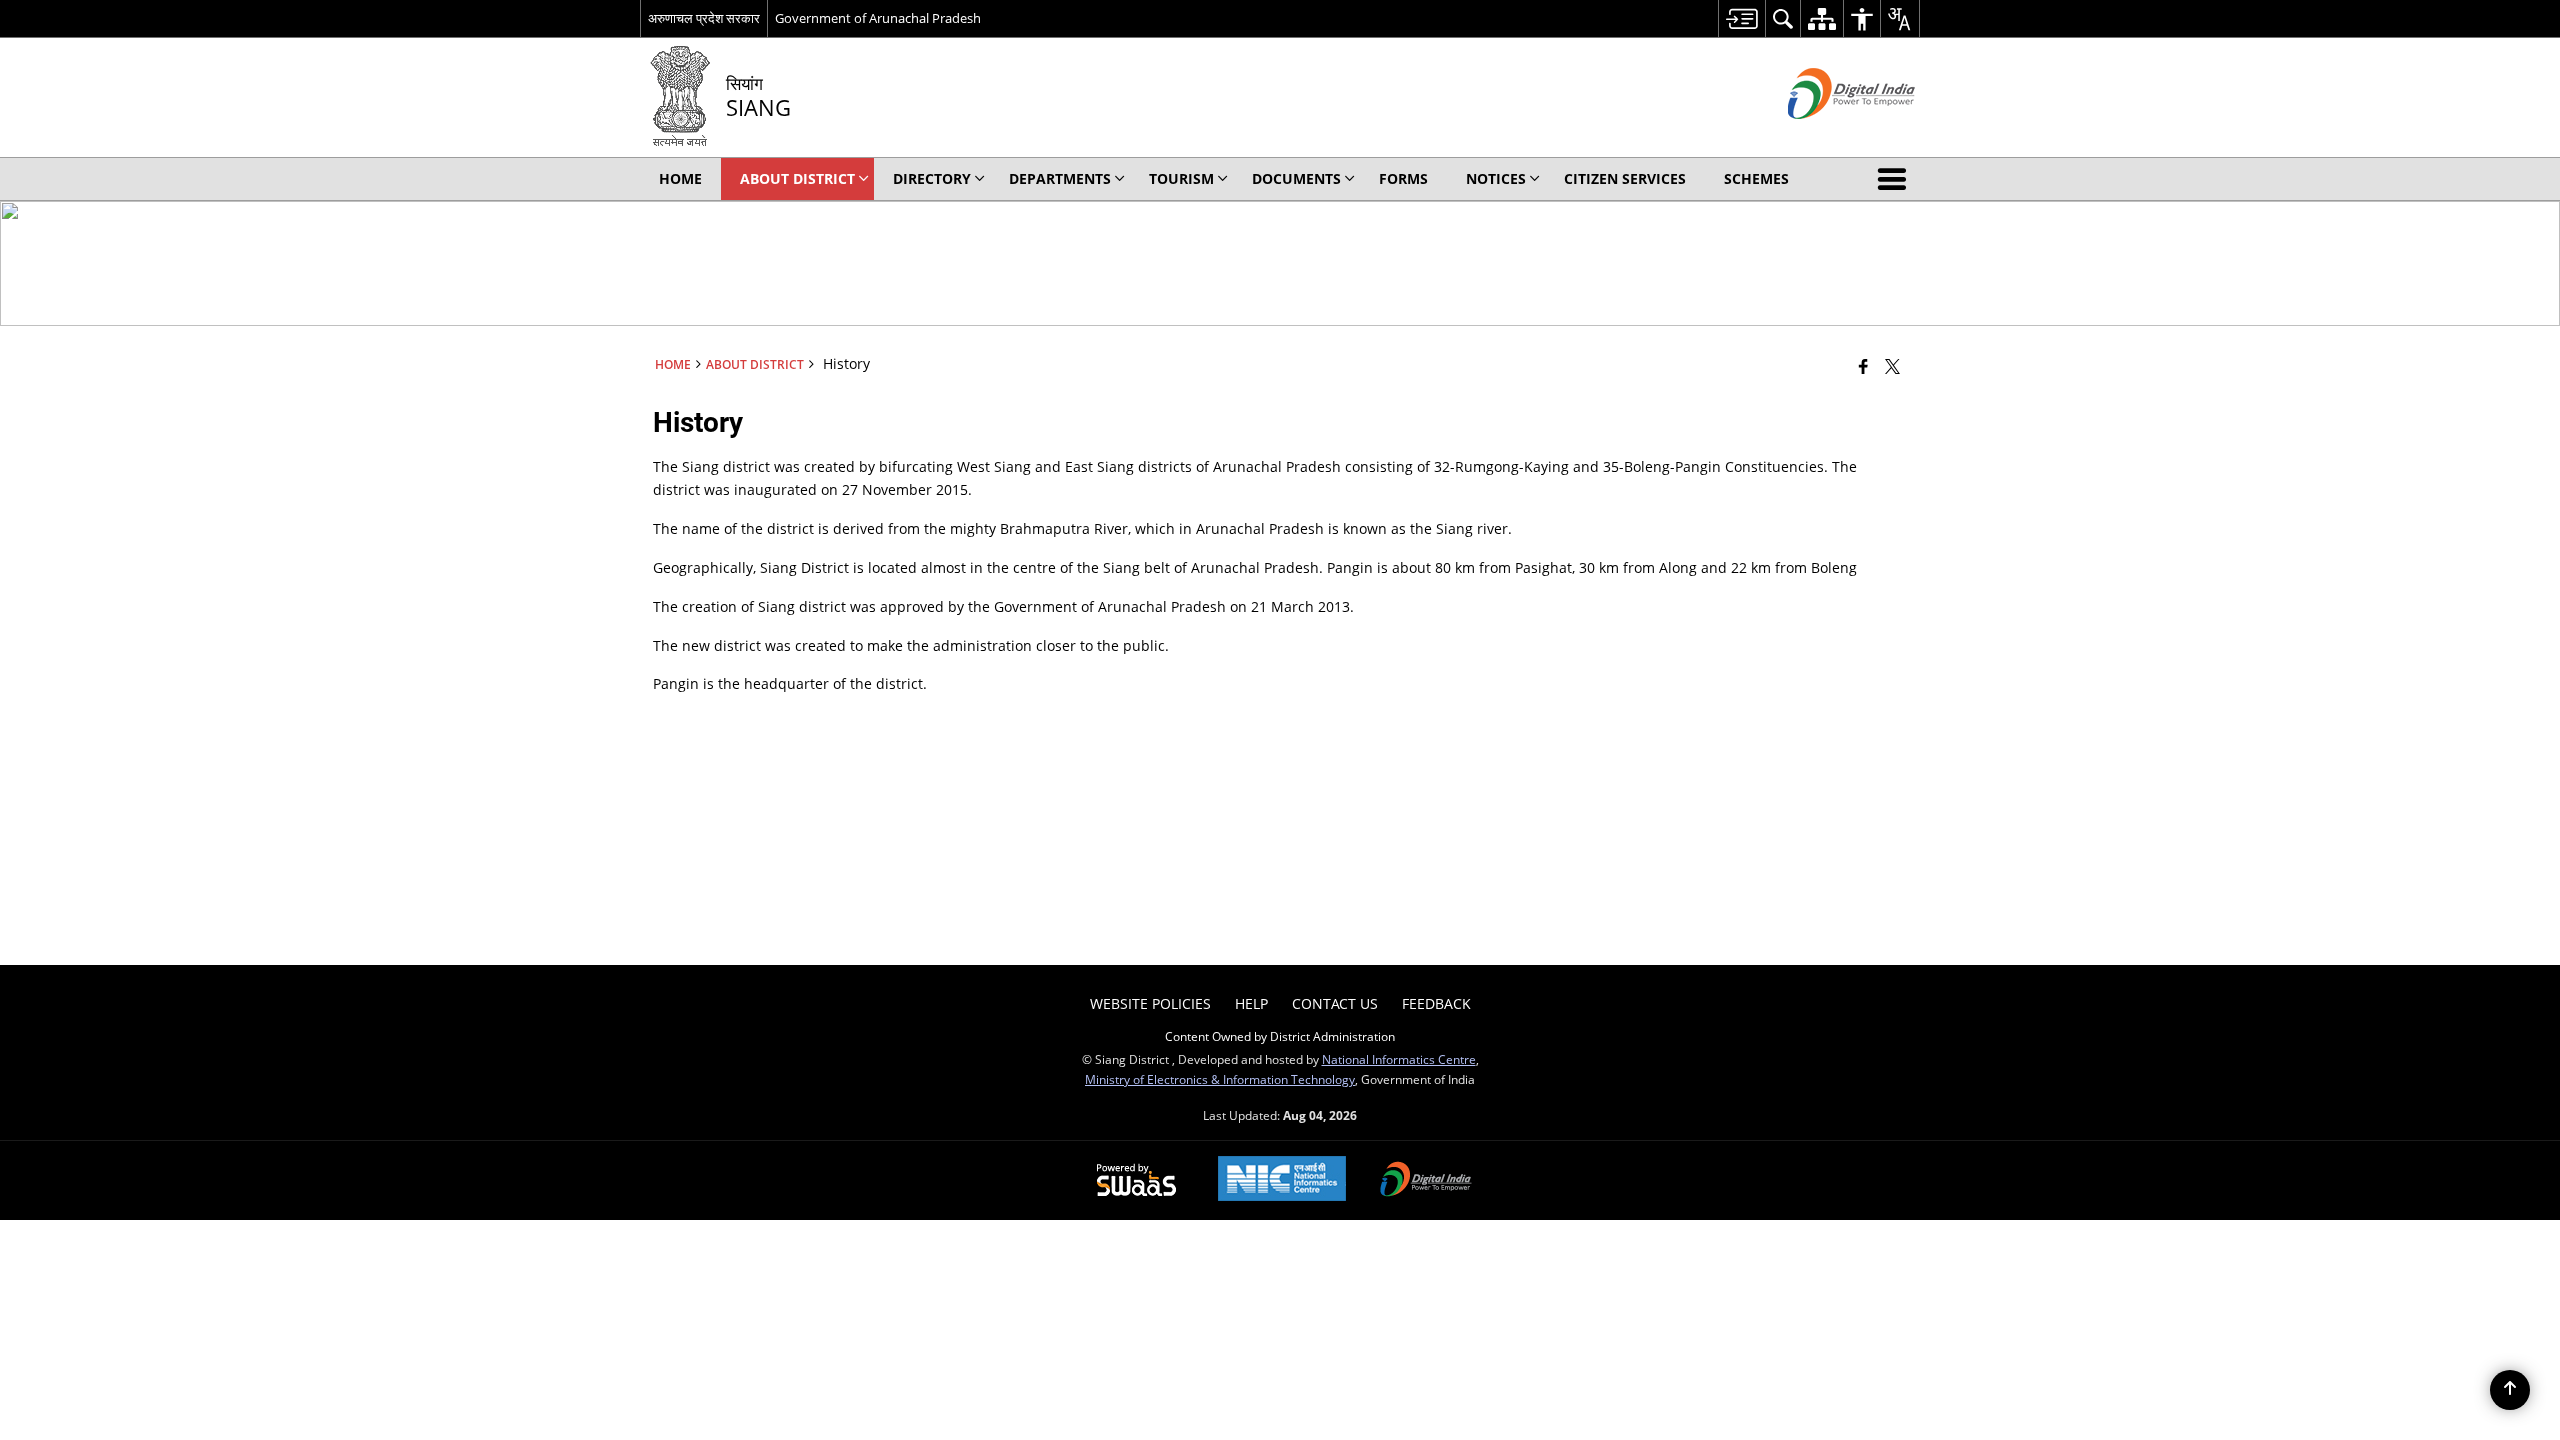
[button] (1896, 179)
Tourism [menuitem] (1181, 178)
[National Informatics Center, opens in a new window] (1282, 1180)
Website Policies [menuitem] (1150, 1003)
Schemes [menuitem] (1756, 178)
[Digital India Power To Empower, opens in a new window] (1426, 1181)
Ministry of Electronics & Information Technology (1220, 1079)
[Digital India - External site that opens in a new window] (1826, 135)
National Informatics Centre (1399, 1059)
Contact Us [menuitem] (1335, 1003)
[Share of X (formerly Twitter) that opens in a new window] (1892, 366)
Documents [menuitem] (1296, 178)
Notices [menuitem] (1496, 178)
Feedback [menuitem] (1436, 1003)
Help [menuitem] (1251, 1003)
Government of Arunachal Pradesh (878, 18)
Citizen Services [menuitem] (1625, 178)
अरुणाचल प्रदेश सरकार (704, 18)
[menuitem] (1741, 18)
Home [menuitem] (680, 178)
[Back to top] (2510, 1390)
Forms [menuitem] (1403, 178)
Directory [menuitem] (932, 178)
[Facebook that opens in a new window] (1863, 366)
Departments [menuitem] (1060, 178)
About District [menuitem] (797, 178)
